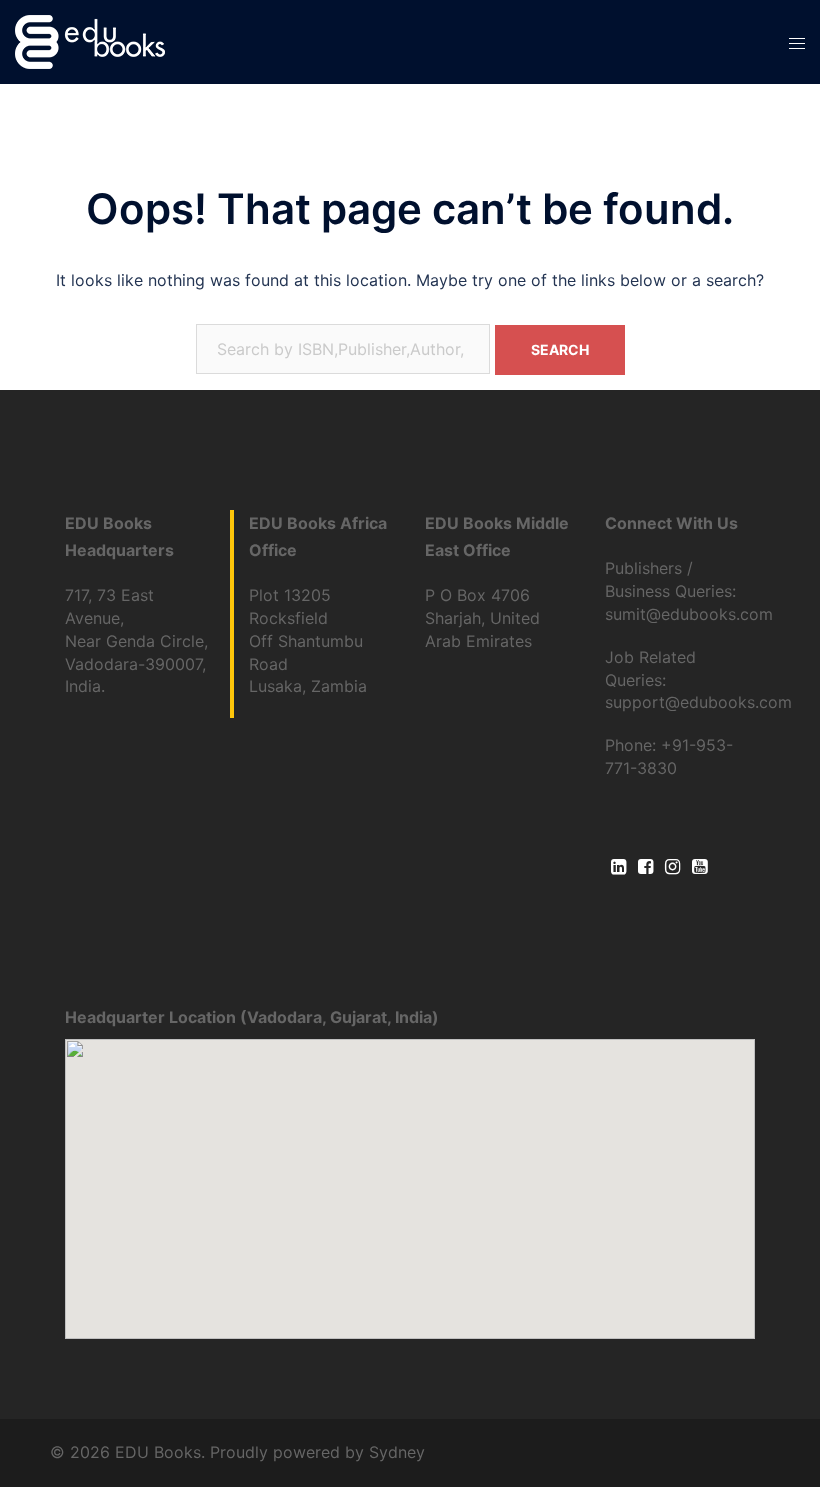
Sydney (397, 1452)
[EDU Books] (90, 40)
